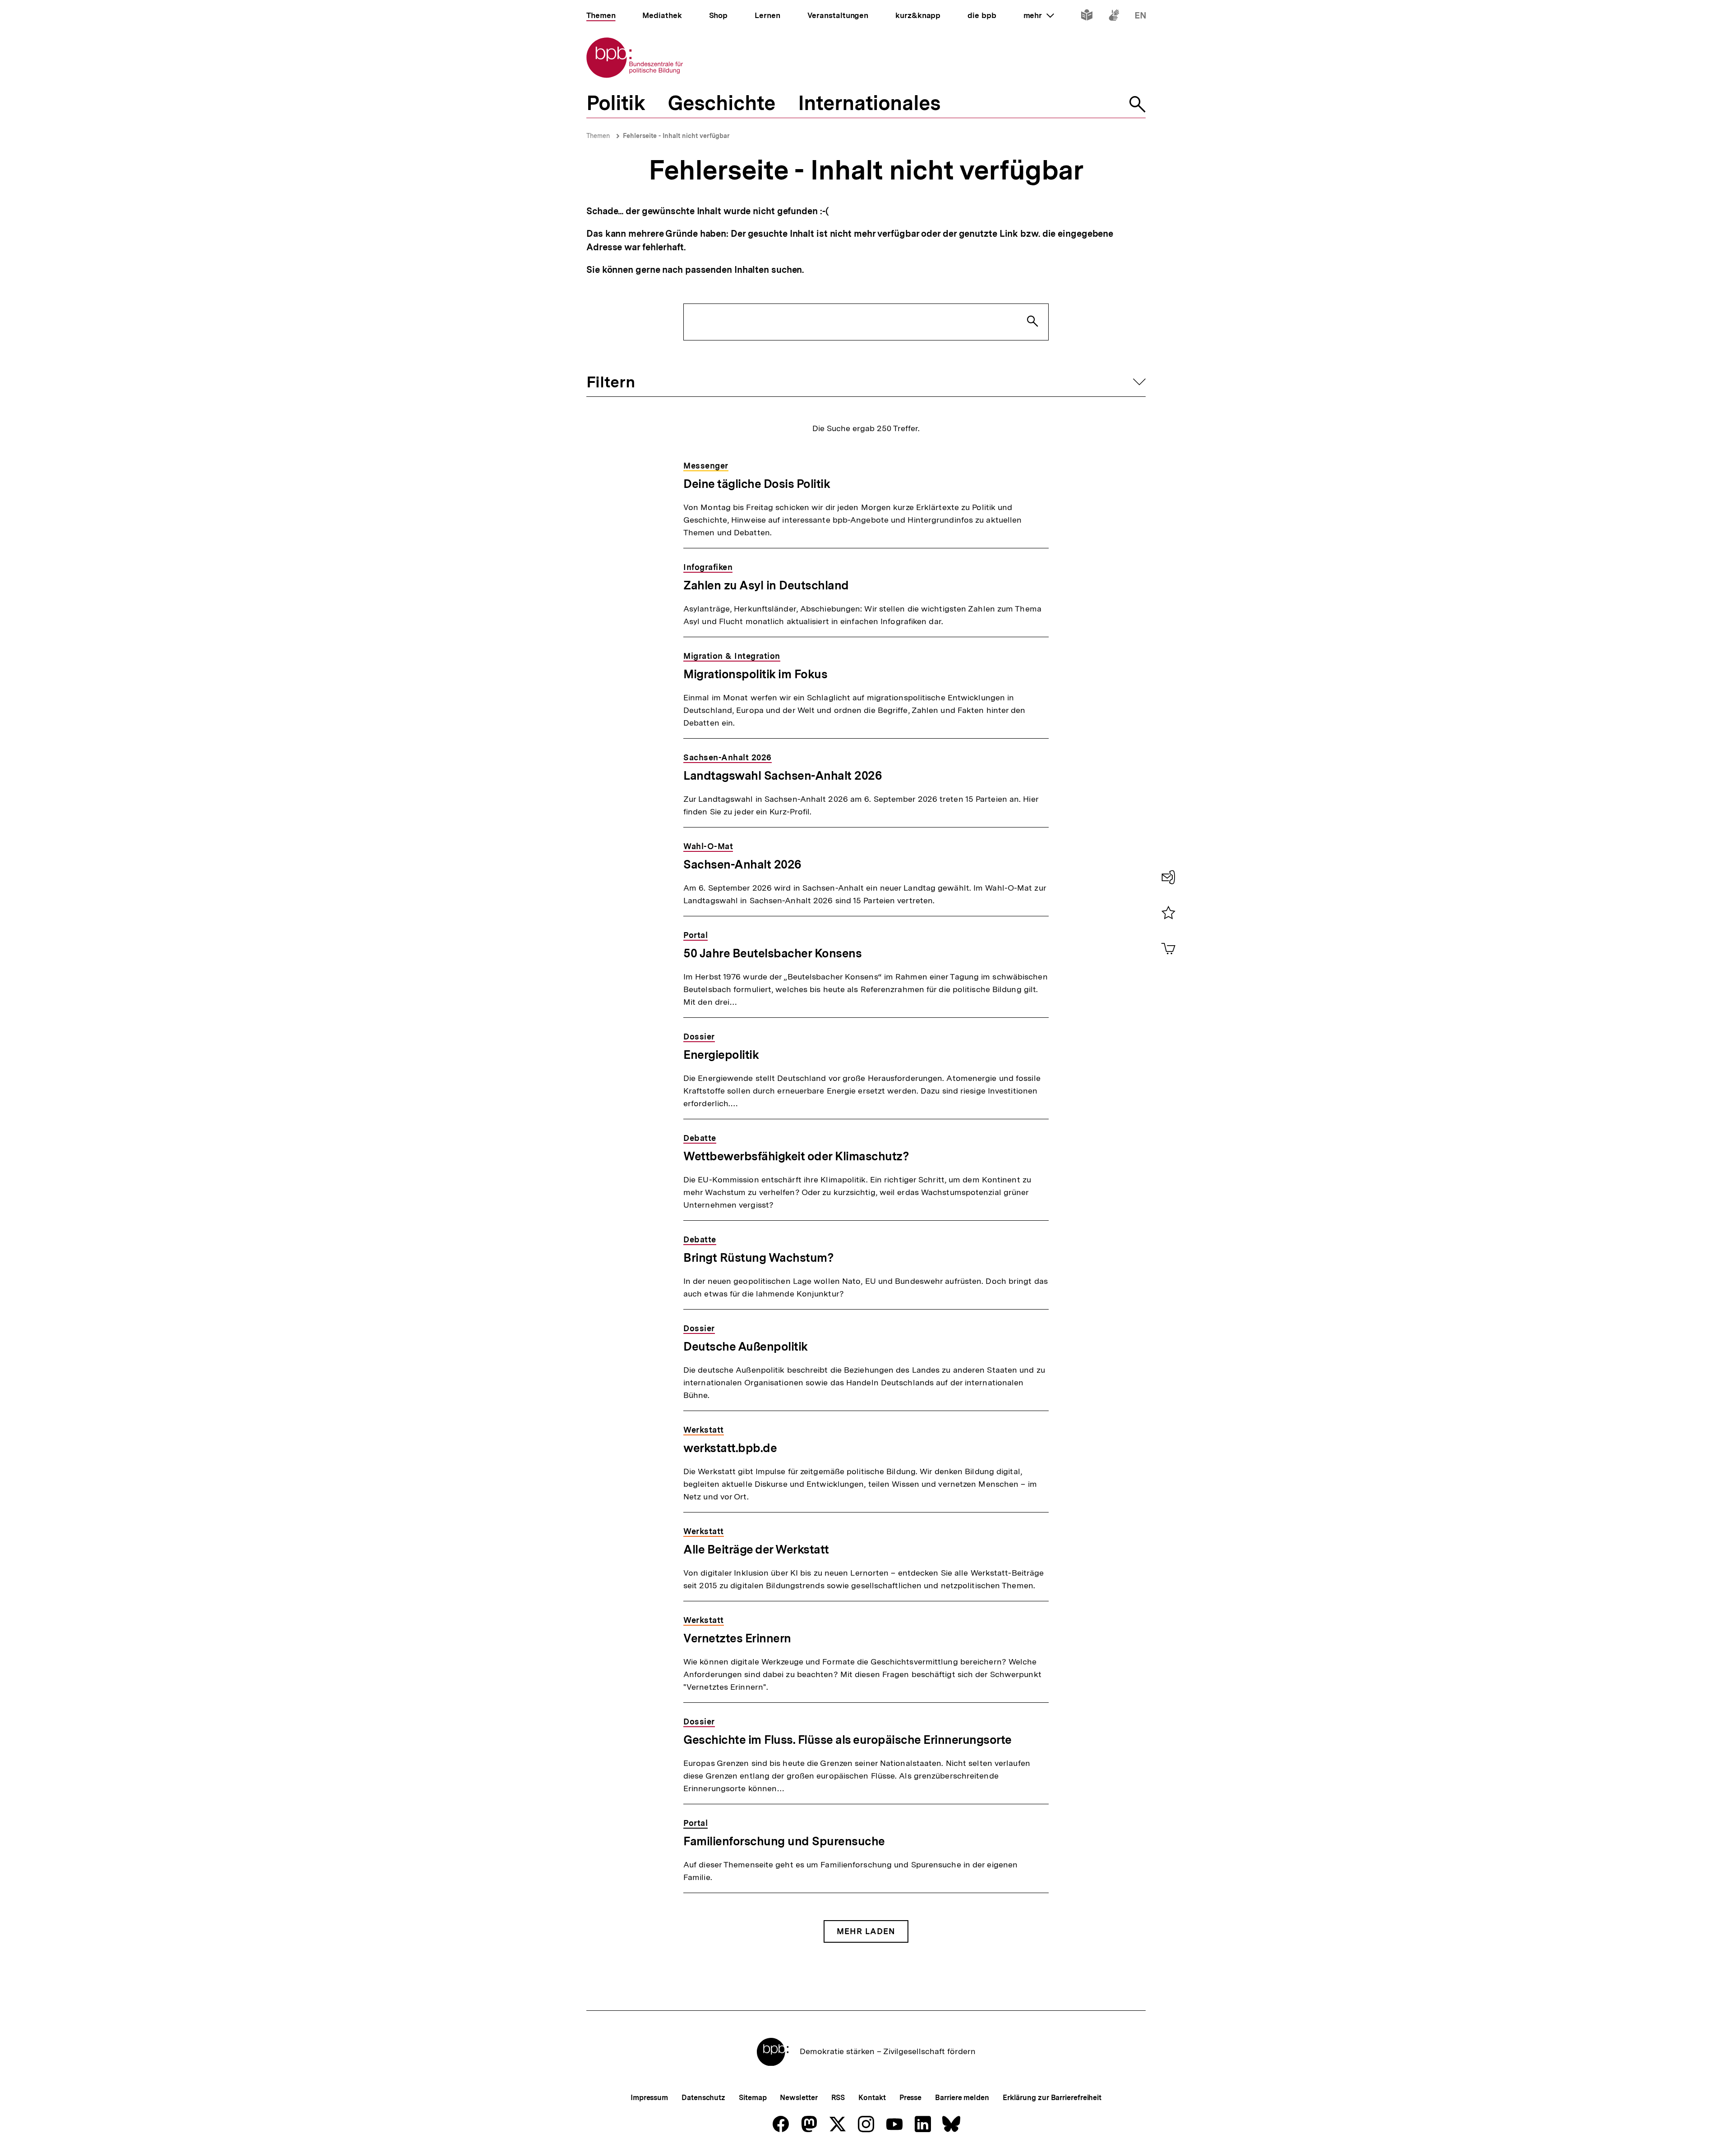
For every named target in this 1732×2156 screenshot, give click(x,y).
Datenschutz (703, 2098)
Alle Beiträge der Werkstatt (756, 1549)
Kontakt (872, 2098)
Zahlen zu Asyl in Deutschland (766, 585)
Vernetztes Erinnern (737, 1638)
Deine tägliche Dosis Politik (757, 484)
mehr (1039, 15)
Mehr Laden (866, 1931)
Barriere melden (962, 2098)
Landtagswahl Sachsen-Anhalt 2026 (783, 775)
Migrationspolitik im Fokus (755, 674)
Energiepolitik (721, 1055)
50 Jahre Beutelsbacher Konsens (772, 953)
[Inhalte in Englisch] (1140, 17)
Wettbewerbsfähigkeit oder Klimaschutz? (796, 1156)
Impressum (649, 2098)
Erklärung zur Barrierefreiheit (1052, 2098)
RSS (838, 2098)
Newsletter (799, 2098)
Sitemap (753, 2098)
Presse (910, 2098)
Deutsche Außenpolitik (746, 1346)
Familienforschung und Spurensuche (784, 1841)
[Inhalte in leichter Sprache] (1087, 17)
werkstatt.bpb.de (730, 1448)
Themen (598, 136)
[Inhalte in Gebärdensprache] (1114, 17)
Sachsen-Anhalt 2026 (742, 864)
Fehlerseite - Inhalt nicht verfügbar (676, 136)
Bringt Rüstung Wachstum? (758, 1257)
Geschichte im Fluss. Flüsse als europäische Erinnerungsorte (848, 1740)
